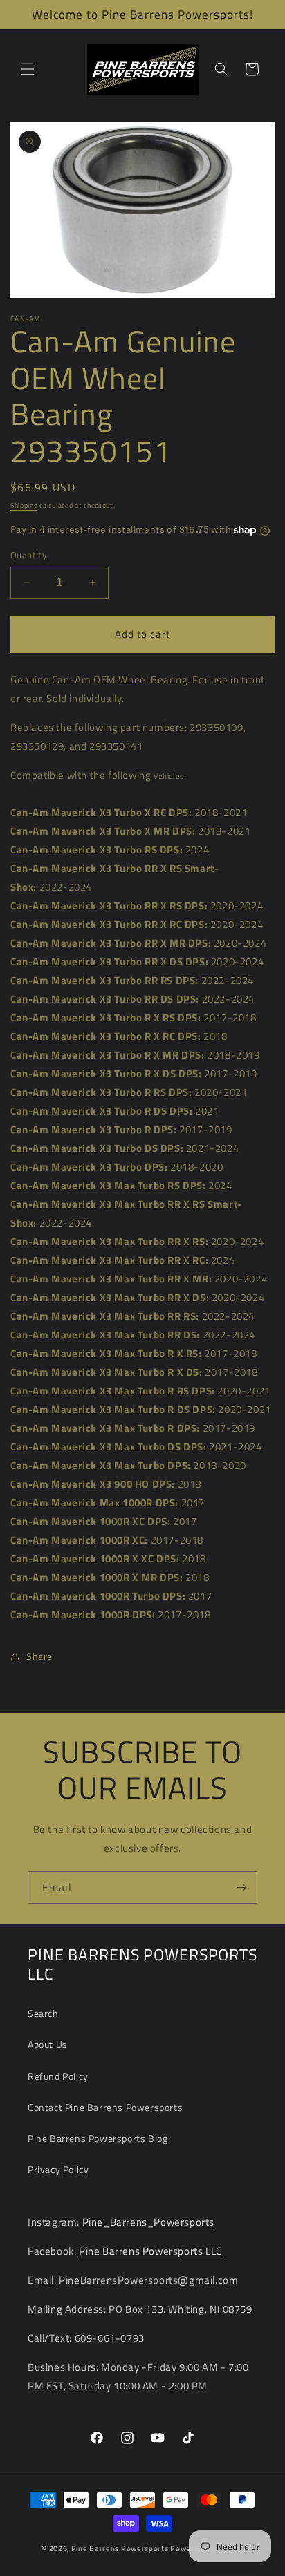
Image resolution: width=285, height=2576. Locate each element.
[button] (28, 69)
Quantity (28, 555)
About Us (48, 2044)
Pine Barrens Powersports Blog (98, 2138)
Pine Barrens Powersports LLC (150, 2251)
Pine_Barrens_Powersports (148, 2222)
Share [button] (39, 1656)
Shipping (24, 505)
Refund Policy (58, 2076)
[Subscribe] (241, 1887)
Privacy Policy (58, 2169)
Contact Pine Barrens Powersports (105, 2107)
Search (43, 2013)
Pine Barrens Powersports (120, 2548)
